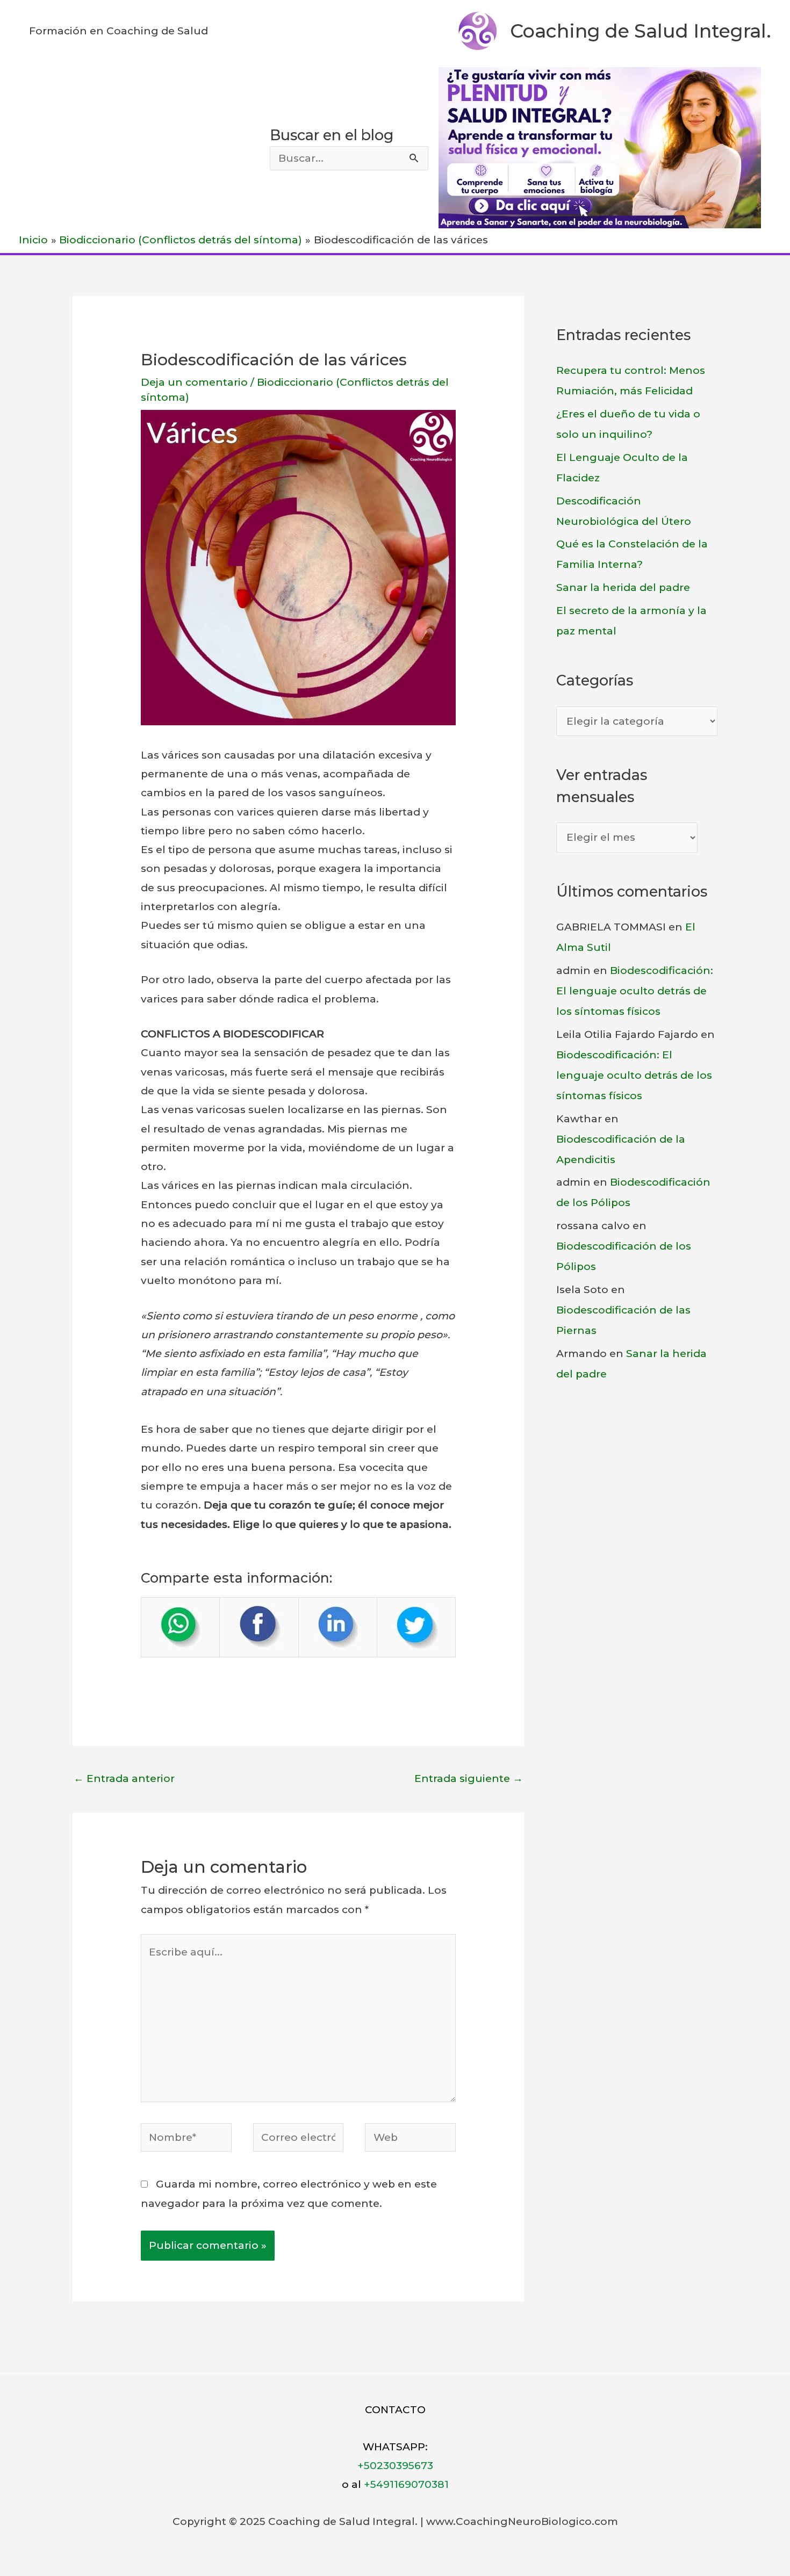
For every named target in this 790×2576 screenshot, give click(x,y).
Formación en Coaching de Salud (119, 31)
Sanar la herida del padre (623, 587)
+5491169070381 (406, 2484)
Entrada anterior (124, 1778)
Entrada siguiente (469, 1778)
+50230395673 (395, 2466)
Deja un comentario (194, 382)
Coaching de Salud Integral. (641, 31)
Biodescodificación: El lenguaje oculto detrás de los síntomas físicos (635, 991)
